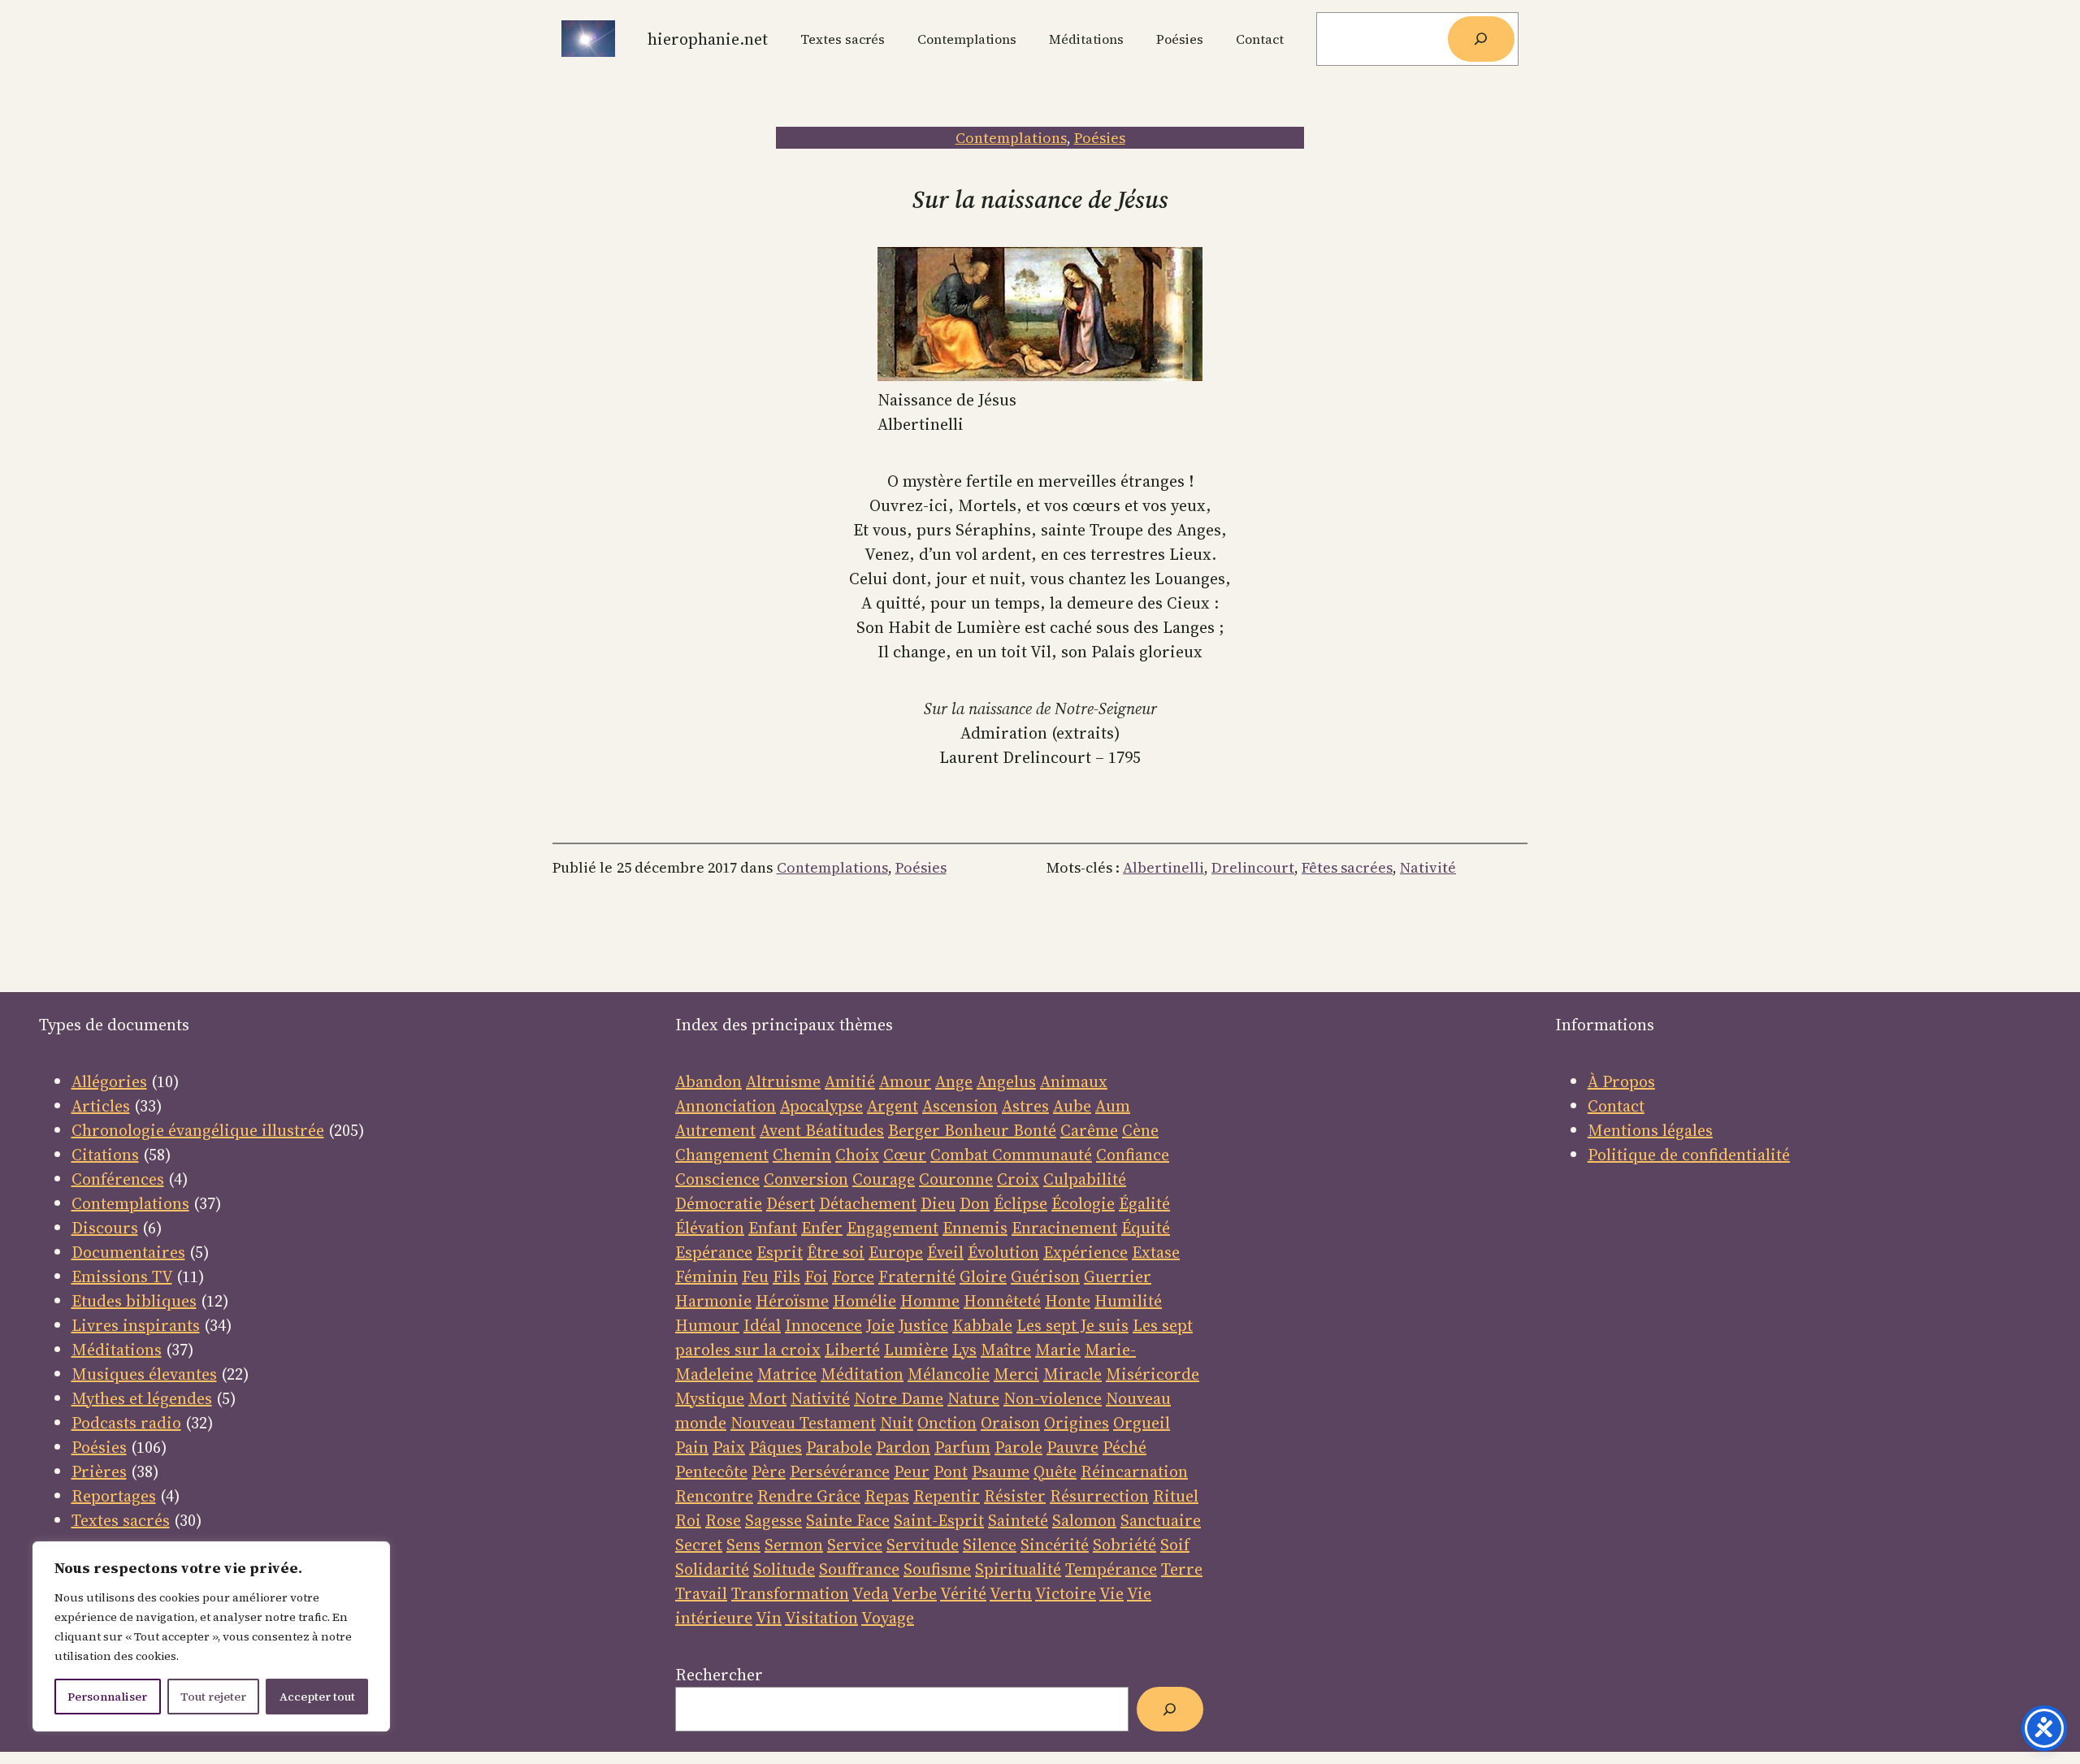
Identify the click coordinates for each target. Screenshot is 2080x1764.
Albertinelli (1163, 867)
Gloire (983, 1276)
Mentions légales (1650, 1130)
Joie (880, 1325)
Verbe (914, 1593)
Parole (1018, 1447)
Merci (1016, 1374)
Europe (896, 1252)
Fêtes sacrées (1347, 867)
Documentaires (128, 1252)
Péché (1124, 1447)
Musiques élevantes (144, 1374)
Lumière (916, 1350)
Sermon (794, 1545)
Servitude (923, 1545)
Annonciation (726, 1106)
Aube (1072, 1106)
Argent (893, 1106)
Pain (692, 1447)
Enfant (773, 1228)
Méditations (117, 1350)
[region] (211, 1636)
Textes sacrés (121, 1520)
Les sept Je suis (1072, 1325)
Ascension (960, 1106)
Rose (723, 1520)
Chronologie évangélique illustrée (198, 1130)
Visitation (821, 1618)
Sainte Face (848, 1520)
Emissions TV (122, 1276)
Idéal (762, 1325)
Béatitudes (845, 1130)
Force (853, 1276)
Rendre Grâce (809, 1496)
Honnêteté (1002, 1301)
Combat (959, 1155)
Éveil (945, 1252)
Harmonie (713, 1301)
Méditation (862, 1374)
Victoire (1066, 1593)
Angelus (1006, 1081)
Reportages (114, 1496)
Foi (816, 1276)
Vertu (1011, 1593)
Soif (1175, 1545)
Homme (930, 1301)
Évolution (1003, 1252)
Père (769, 1471)
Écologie (1083, 1203)
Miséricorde (1153, 1374)
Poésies (1100, 138)
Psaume (1001, 1471)
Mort (767, 1398)
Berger (916, 1130)
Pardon (903, 1447)
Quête (1055, 1471)
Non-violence (1053, 1398)
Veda (871, 1593)
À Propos (1621, 1081)
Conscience (717, 1179)
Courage (884, 1179)
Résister (1015, 1496)
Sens (743, 1545)
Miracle (1072, 1374)
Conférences (118, 1179)
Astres (1025, 1106)
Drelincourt (1253, 867)
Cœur (905, 1155)
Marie (1058, 1350)
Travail (701, 1593)
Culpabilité (1085, 1179)
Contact (1616, 1106)
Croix (1018, 1179)
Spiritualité (1018, 1569)
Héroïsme (792, 1301)
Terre (1182, 1569)
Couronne (956, 1179)
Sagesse (773, 1520)
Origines (1077, 1423)
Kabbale (982, 1325)
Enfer (822, 1228)
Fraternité (917, 1276)
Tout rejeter (213, 1697)
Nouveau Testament (803, 1423)
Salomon (1084, 1520)
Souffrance (859, 1569)
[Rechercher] (1481, 39)
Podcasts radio (126, 1423)
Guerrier (1118, 1276)
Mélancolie (949, 1374)
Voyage (888, 1618)
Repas (887, 1496)
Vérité (963, 1593)
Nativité (1428, 867)
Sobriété (1124, 1545)
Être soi (836, 1252)
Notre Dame (899, 1398)
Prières (99, 1471)
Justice (923, 1325)
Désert (791, 1203)
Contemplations (1011, 138)
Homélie (864, 1301)
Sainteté (1018, 1520)
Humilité (1128, 1301)
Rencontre (714, 1496)
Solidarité (712, 1569)
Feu (755, 1276)
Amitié (850, 1081)
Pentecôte (711, 1471)
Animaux (1074, 1081)
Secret (699, 1545)
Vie (1111, 1593)
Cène (1140, 1130)
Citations (105, 1155)
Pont (951, 1471)
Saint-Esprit (939, 1520)
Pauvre (1072, 1447)
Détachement (868, 1203)
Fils (786, 1276)
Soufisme (937, 1569)
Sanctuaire (1161, 1520)
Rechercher (719, 1675)
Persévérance (840, 1471)
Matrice (787, 1374)
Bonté (1033, 1130)
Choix (857, 1155)
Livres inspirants (136, 1325)
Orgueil (1142, 1423)
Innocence (823, 1325)
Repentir (947, 1496)
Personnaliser (107, 1697)
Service (855, 1545)
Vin (769, 1618)
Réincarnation (1134, 1471)
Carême (1089, 1130)
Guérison (1045, 1276)
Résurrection (1099, 1496)
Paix (729, 1447)
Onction (947, 1423)
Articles (101, 1106)
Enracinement (1064, 1228)
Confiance (1133, 1155)
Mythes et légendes (142, 1398)
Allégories (109, 1081)
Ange (954, 1081)
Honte (1068, 1301)
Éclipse (1020, 1203)
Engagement (893, 1228)
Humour (707, 1325)
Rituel (1176, 1496)
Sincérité (1055, 1545)
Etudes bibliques (134, 1301)
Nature (973, 1398)
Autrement (715, 1130)
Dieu (938, 1203)
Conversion (806, 1179)
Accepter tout (317, 1697)
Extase (1156, 1252)
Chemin (802, 1155)
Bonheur (977, 1130)
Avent (782, 1130)
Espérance (714, 1252)
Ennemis (975, 1228)
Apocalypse (821, 1106)
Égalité (1144, 1203)
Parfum (962, 1447)
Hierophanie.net (708, 39)
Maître (1006, 1350)
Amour (905, 1081)
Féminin (706, 1276)
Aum (1113, 1106)
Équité (1146, 1228)
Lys (964, 1350)
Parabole (839, 1447)
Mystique (710, 1398)
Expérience (1085, 1252)
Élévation (710, 1228)
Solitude (784, 1569)
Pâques (776, 1447)
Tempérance (1111, 1569)
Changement (722, 1155)
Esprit (780, 1252)
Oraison (1010, 1423)
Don (975, 1203)
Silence (990, 1545)
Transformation (790, 1593)
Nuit (897, 1423)
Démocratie (719, 1203)
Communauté (1040, 1155)
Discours (105, 1228)
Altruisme (783, 1081)
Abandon (708, 1081)
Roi (688, 1520)
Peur (912, 1471)
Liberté (852, 1350)
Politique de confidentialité (1689, 1155)
